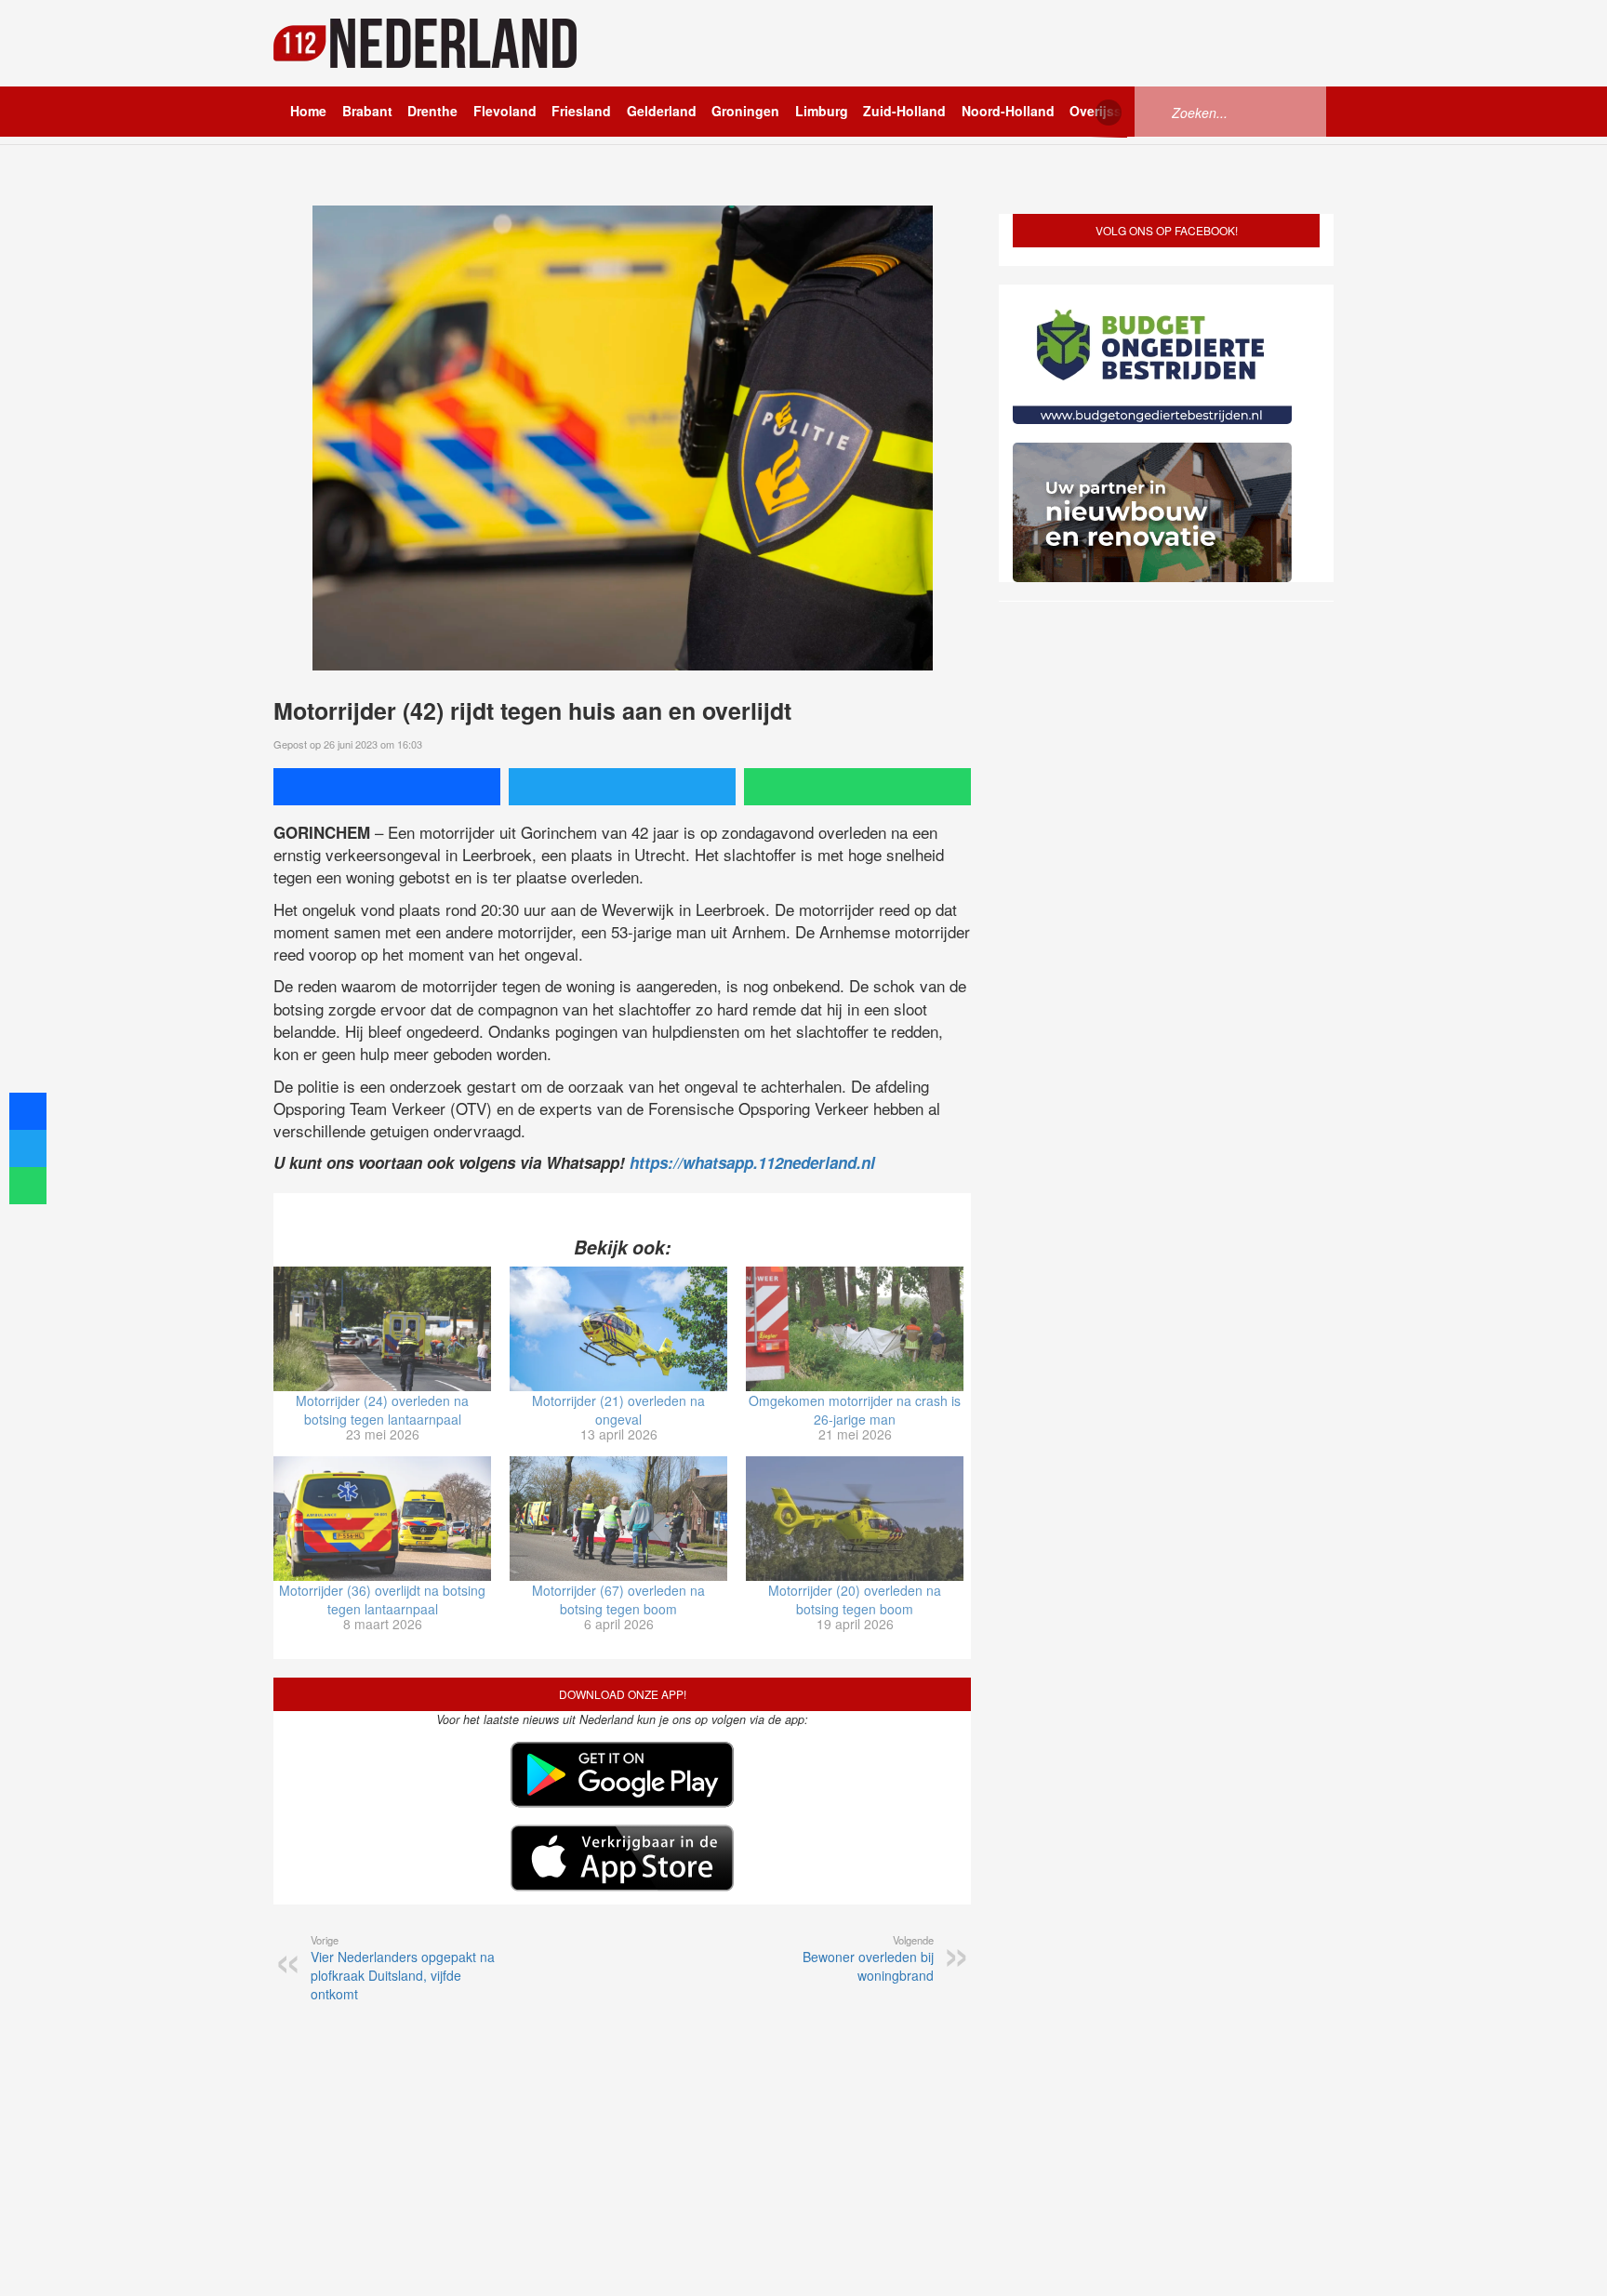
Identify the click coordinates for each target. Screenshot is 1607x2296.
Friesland (581, 111)
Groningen (745, 111)
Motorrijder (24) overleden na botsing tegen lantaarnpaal (382, 1410)
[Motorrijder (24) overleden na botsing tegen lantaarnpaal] (382, 1329)
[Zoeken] (1157, 111)
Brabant (367, 111)
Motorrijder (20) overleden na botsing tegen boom (855, 1599)
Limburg (822, 111)
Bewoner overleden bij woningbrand (868, 1958)
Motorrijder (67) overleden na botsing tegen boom (618, 1599)
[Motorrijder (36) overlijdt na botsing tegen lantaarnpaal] (382, 1519)
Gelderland (662, 111)
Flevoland (505, 111)
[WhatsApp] (857, 787)
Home (308, 111)
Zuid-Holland (904, 111)
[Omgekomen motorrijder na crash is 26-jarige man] (855, 1329)
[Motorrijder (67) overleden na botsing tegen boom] (618, 1519)
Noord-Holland (1008, 111)
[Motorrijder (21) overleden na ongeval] (618, 1329)
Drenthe (432, 111)
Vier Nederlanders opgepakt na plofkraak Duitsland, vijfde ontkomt (403, 1968)
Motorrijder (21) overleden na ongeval (618, 1410)
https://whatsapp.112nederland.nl (752, 1162)
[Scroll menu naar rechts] (1109, 113)
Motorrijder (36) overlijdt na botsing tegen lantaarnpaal (382, 1599)
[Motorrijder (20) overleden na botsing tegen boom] (855, 1519)
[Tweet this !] (622, 787)
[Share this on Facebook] (387, 787)
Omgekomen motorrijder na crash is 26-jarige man (855, 1410)
